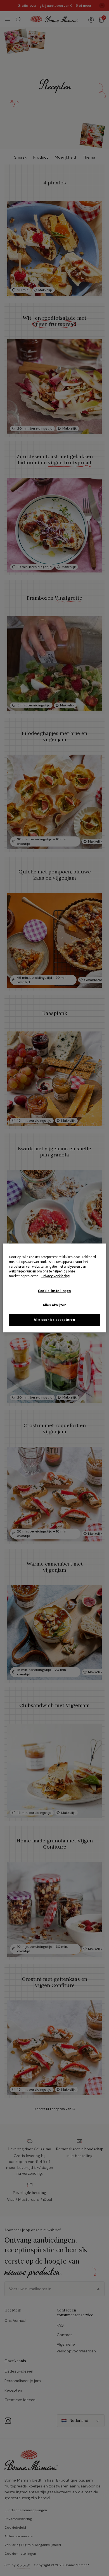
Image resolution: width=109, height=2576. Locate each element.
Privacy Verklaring (55, 1276)
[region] (55, 1288)
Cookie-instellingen (54, 1291)
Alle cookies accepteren (54, 1320)
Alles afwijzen (55, 1305)
